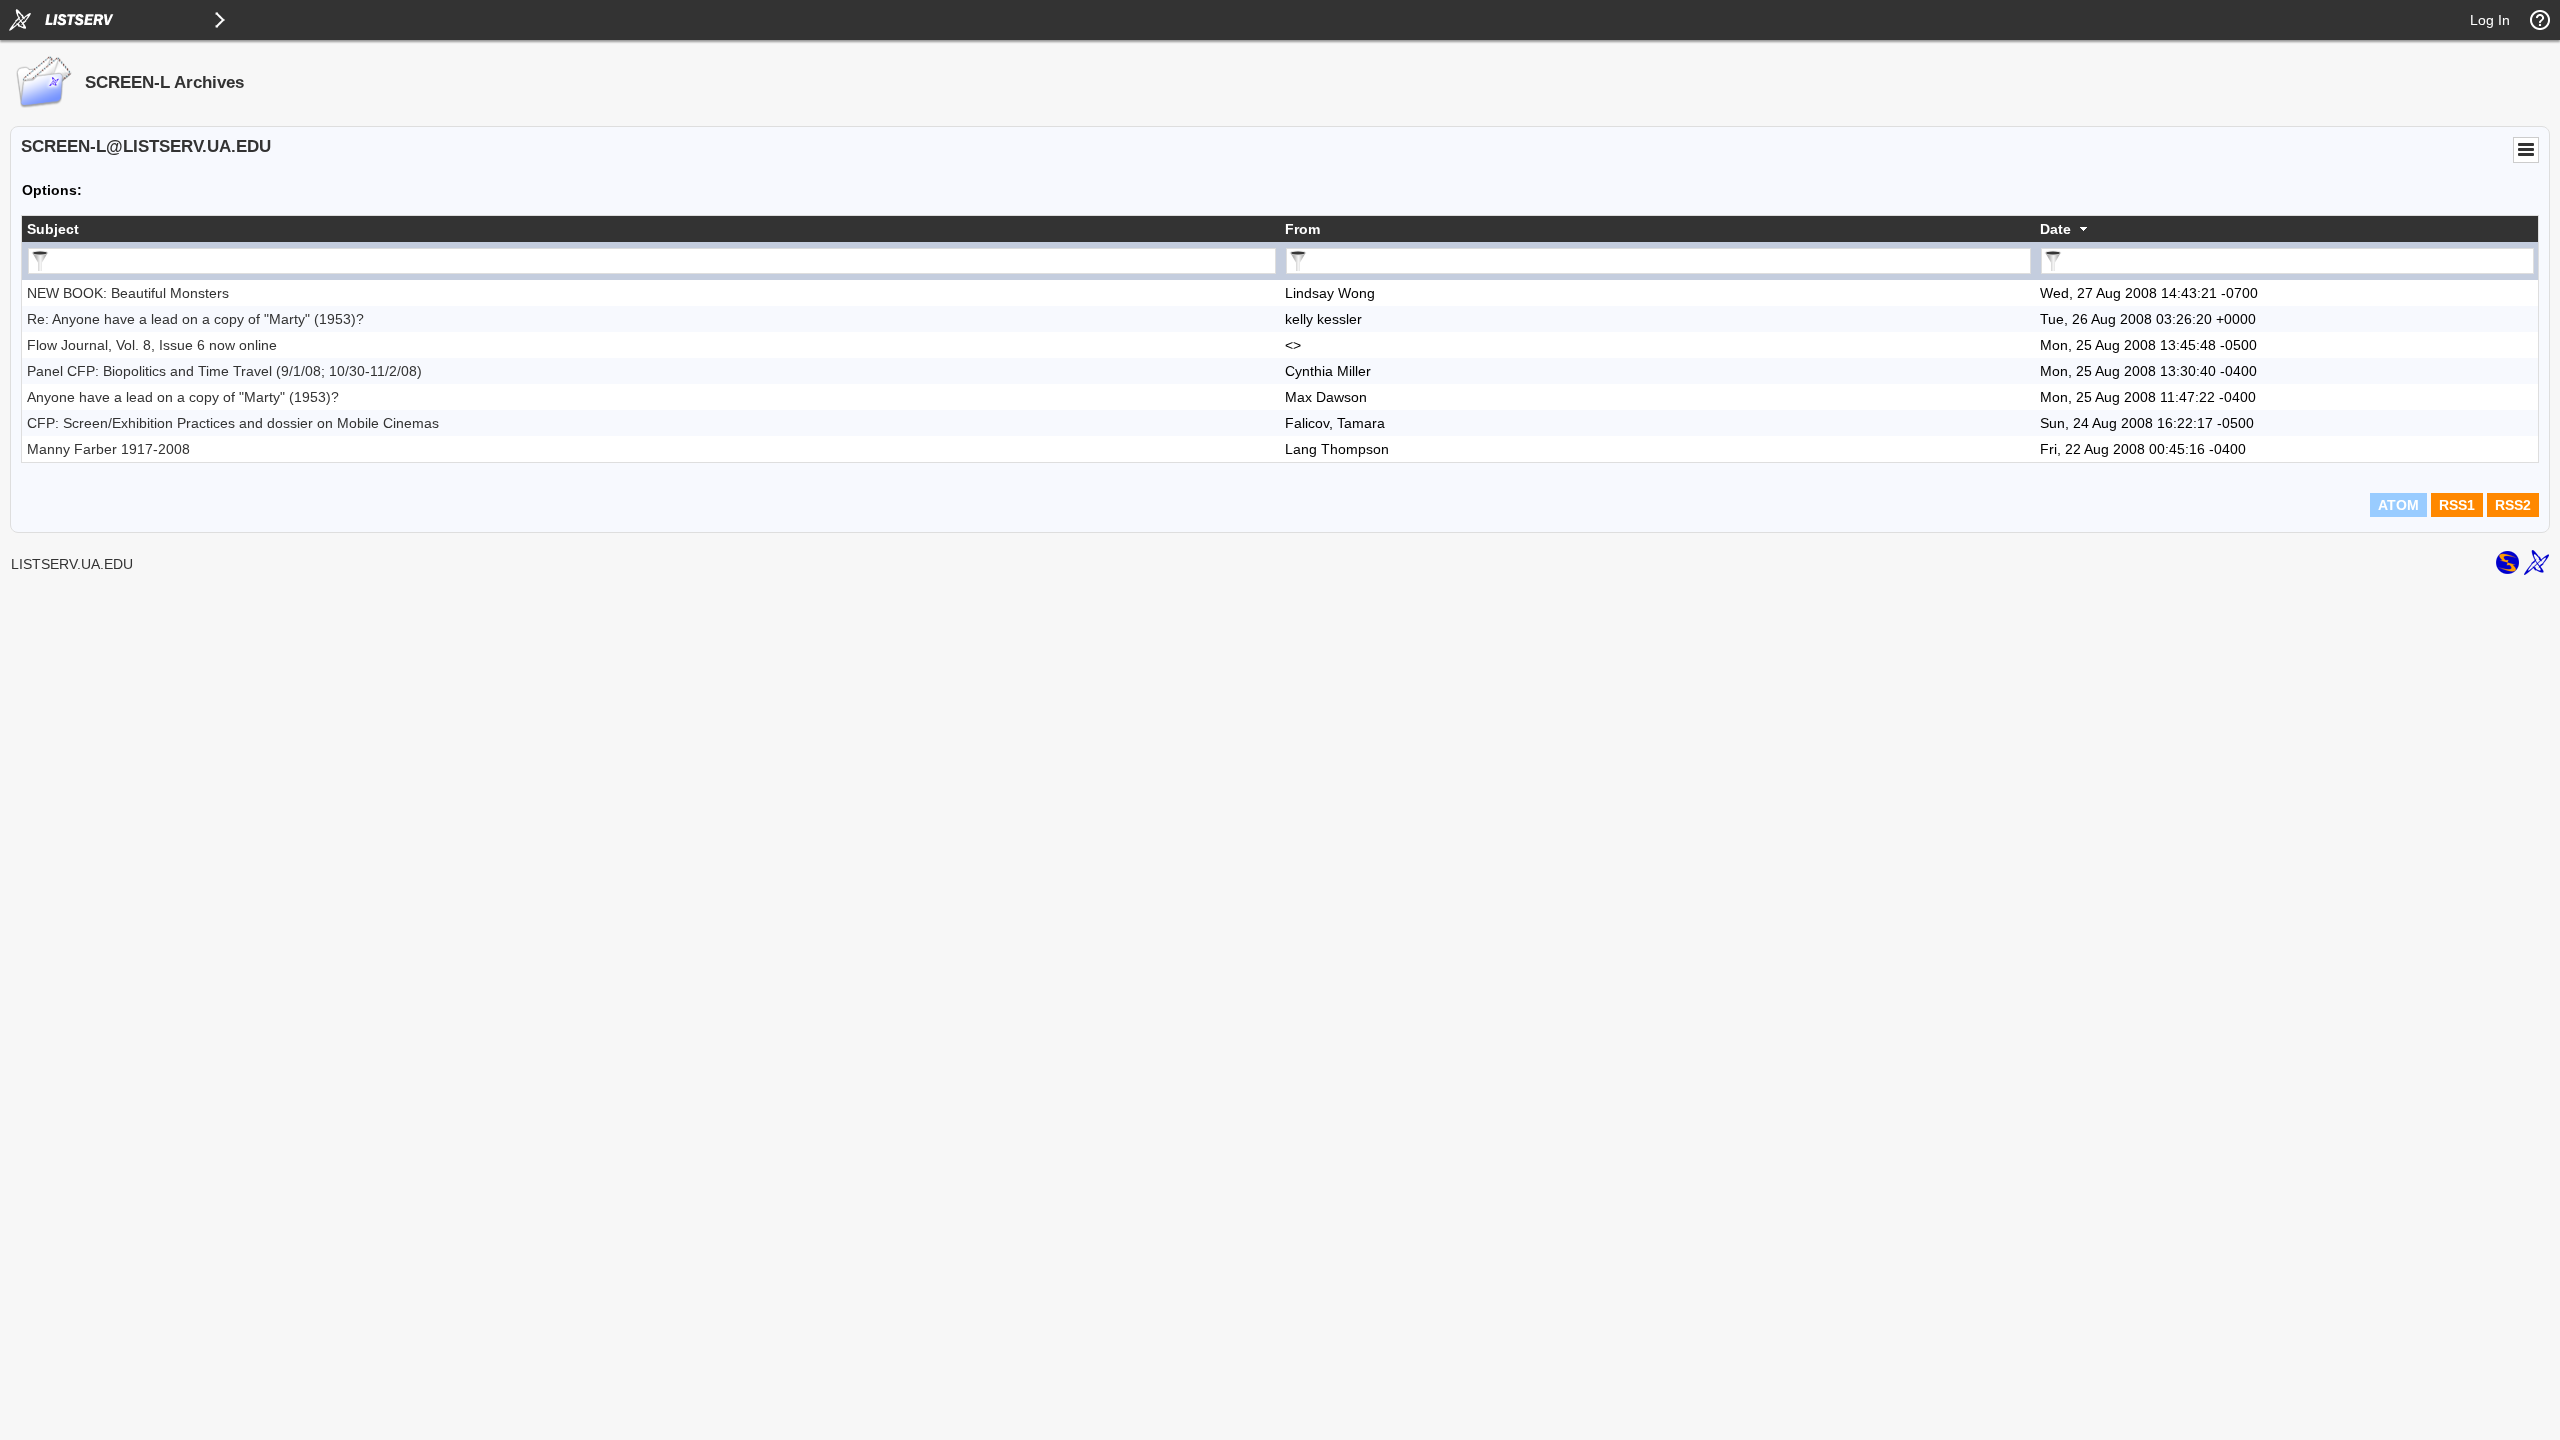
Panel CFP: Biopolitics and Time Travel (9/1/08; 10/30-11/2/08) (224, 371)
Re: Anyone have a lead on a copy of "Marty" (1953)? (195, 319)
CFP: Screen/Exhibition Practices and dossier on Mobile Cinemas (233, 423)
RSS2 (2513, 505)
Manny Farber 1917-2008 (108, 449)
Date (2055, 229)
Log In (2490, 20)
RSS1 (2457, 505)
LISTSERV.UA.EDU (72, 564)
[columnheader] (651, 229)
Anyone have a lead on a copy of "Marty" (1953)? (183, 397)
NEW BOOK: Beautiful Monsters (128, 293)
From (1302, 229)
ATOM (2398, 505)
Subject (53, 229)
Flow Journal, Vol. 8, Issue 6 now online (152, 345)
